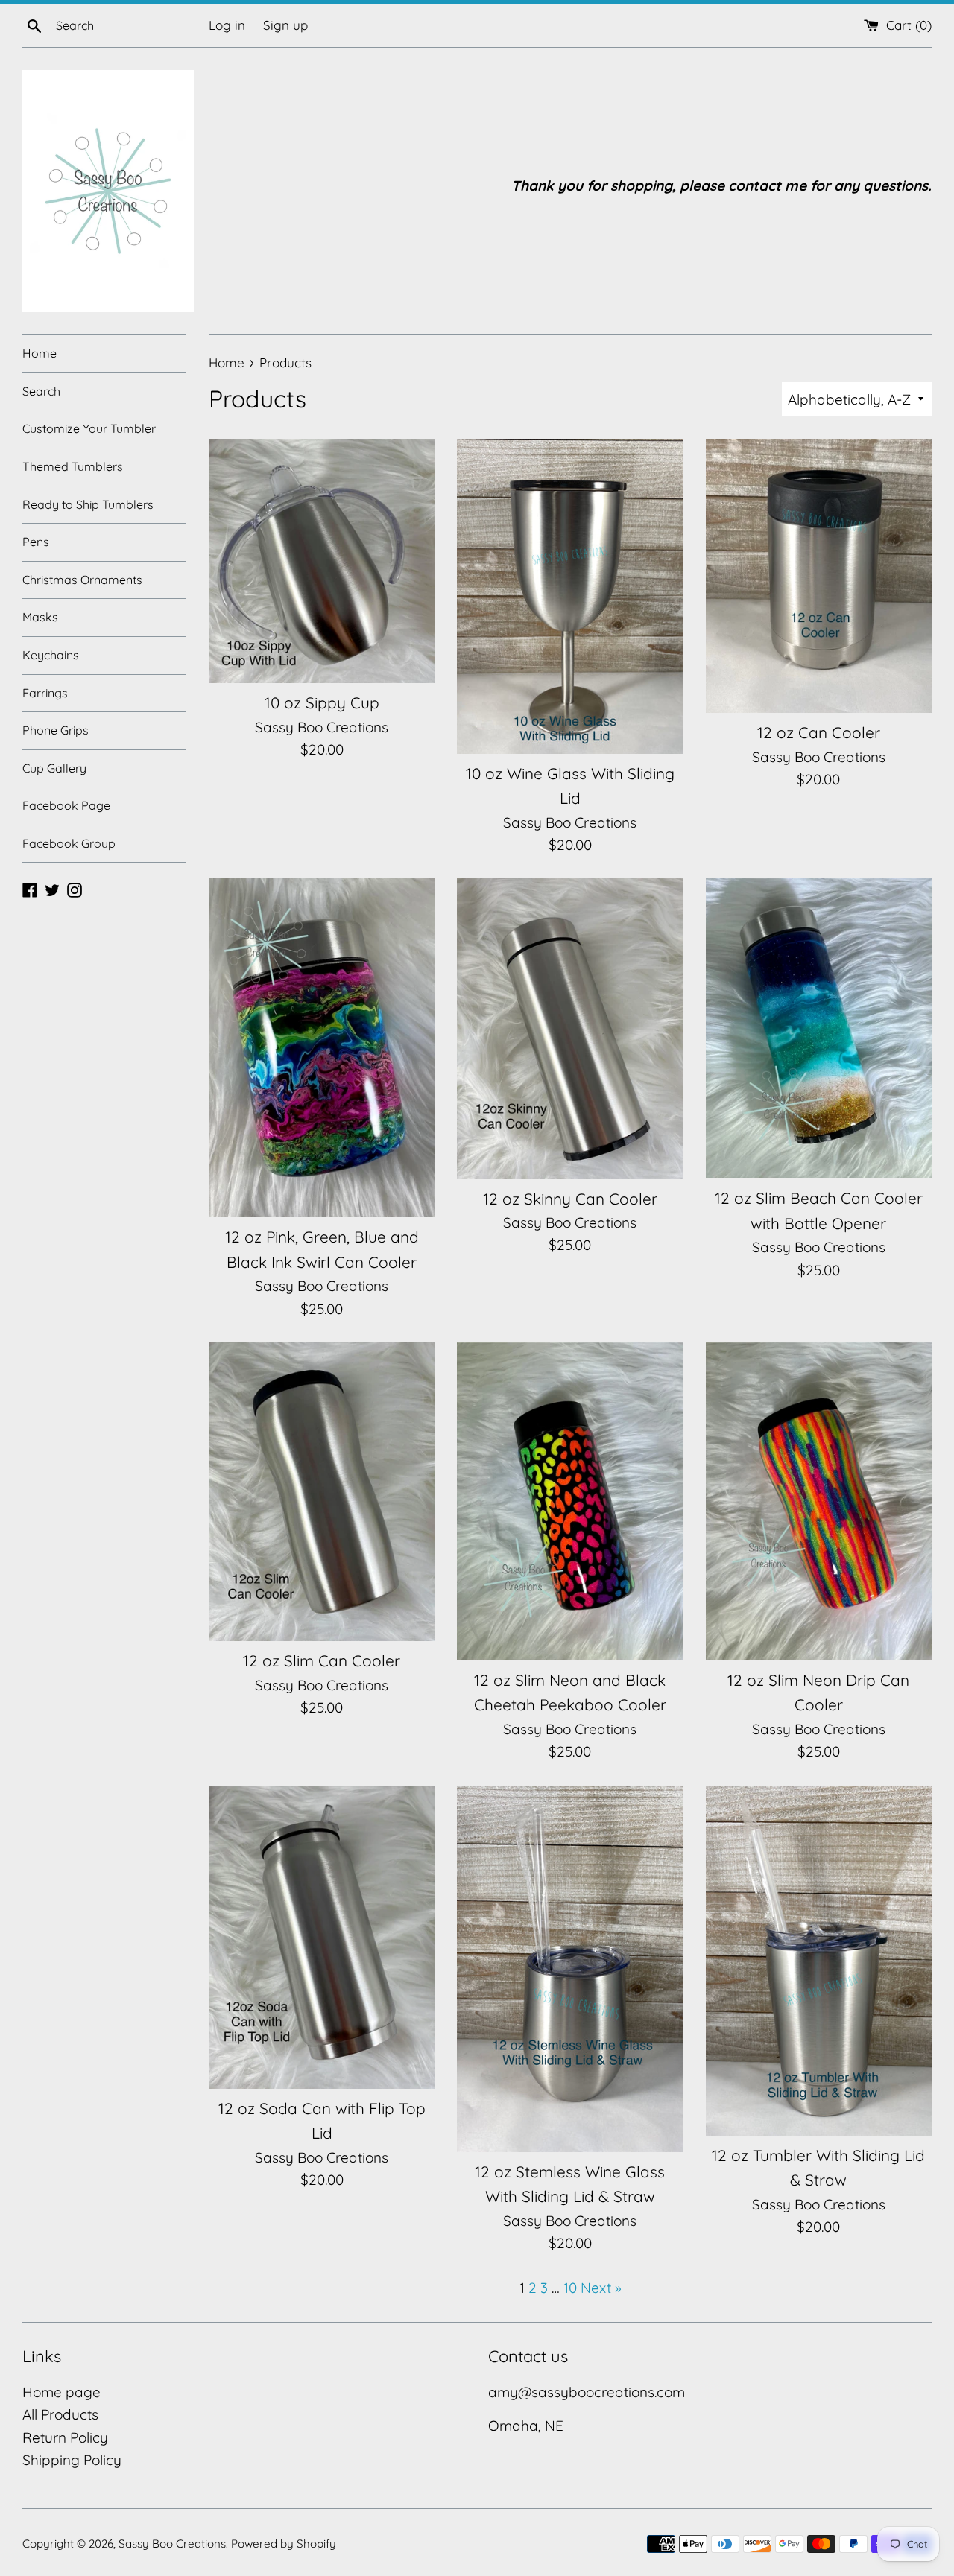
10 (570, 2288)
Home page (61, 2392)
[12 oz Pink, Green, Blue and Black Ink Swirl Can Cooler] (322, 1048)
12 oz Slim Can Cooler (322, 1660)
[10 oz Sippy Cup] (322, 561)
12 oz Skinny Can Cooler (570, 1199)
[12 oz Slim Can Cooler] (322, 1492)
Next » (601, 2288)
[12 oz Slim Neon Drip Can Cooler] (819, 1501)
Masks (40, 617)
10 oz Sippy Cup (322, 702)
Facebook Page (66, 805)
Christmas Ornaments (82, 580)
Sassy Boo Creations (172, 2544)
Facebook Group (69, 843)
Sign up (285, 25)
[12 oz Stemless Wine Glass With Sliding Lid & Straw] (570, 1969)
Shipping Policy (72, 2460)
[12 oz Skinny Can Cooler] (570, 1028)
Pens (36, 542)
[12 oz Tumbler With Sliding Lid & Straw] (819, 1961)
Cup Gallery (54, 768)
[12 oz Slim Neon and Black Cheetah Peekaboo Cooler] (570, 1501)
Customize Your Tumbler (89, 428)
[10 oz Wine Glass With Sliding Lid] (570, 596)
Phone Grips (56, 730)
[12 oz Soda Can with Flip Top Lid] (322, 1937)
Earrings (45, 693)
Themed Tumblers (73, 466)
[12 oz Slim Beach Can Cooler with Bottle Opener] (819, 1028)
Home (40, 353)
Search (41, 391)
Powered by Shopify (284, 2544)
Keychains (51, 655)
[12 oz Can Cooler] (819, 576)
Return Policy (65, 2437)
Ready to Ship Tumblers (88, 504)
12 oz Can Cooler (819, 732)
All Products (60, 2414)
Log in (227, 25)
